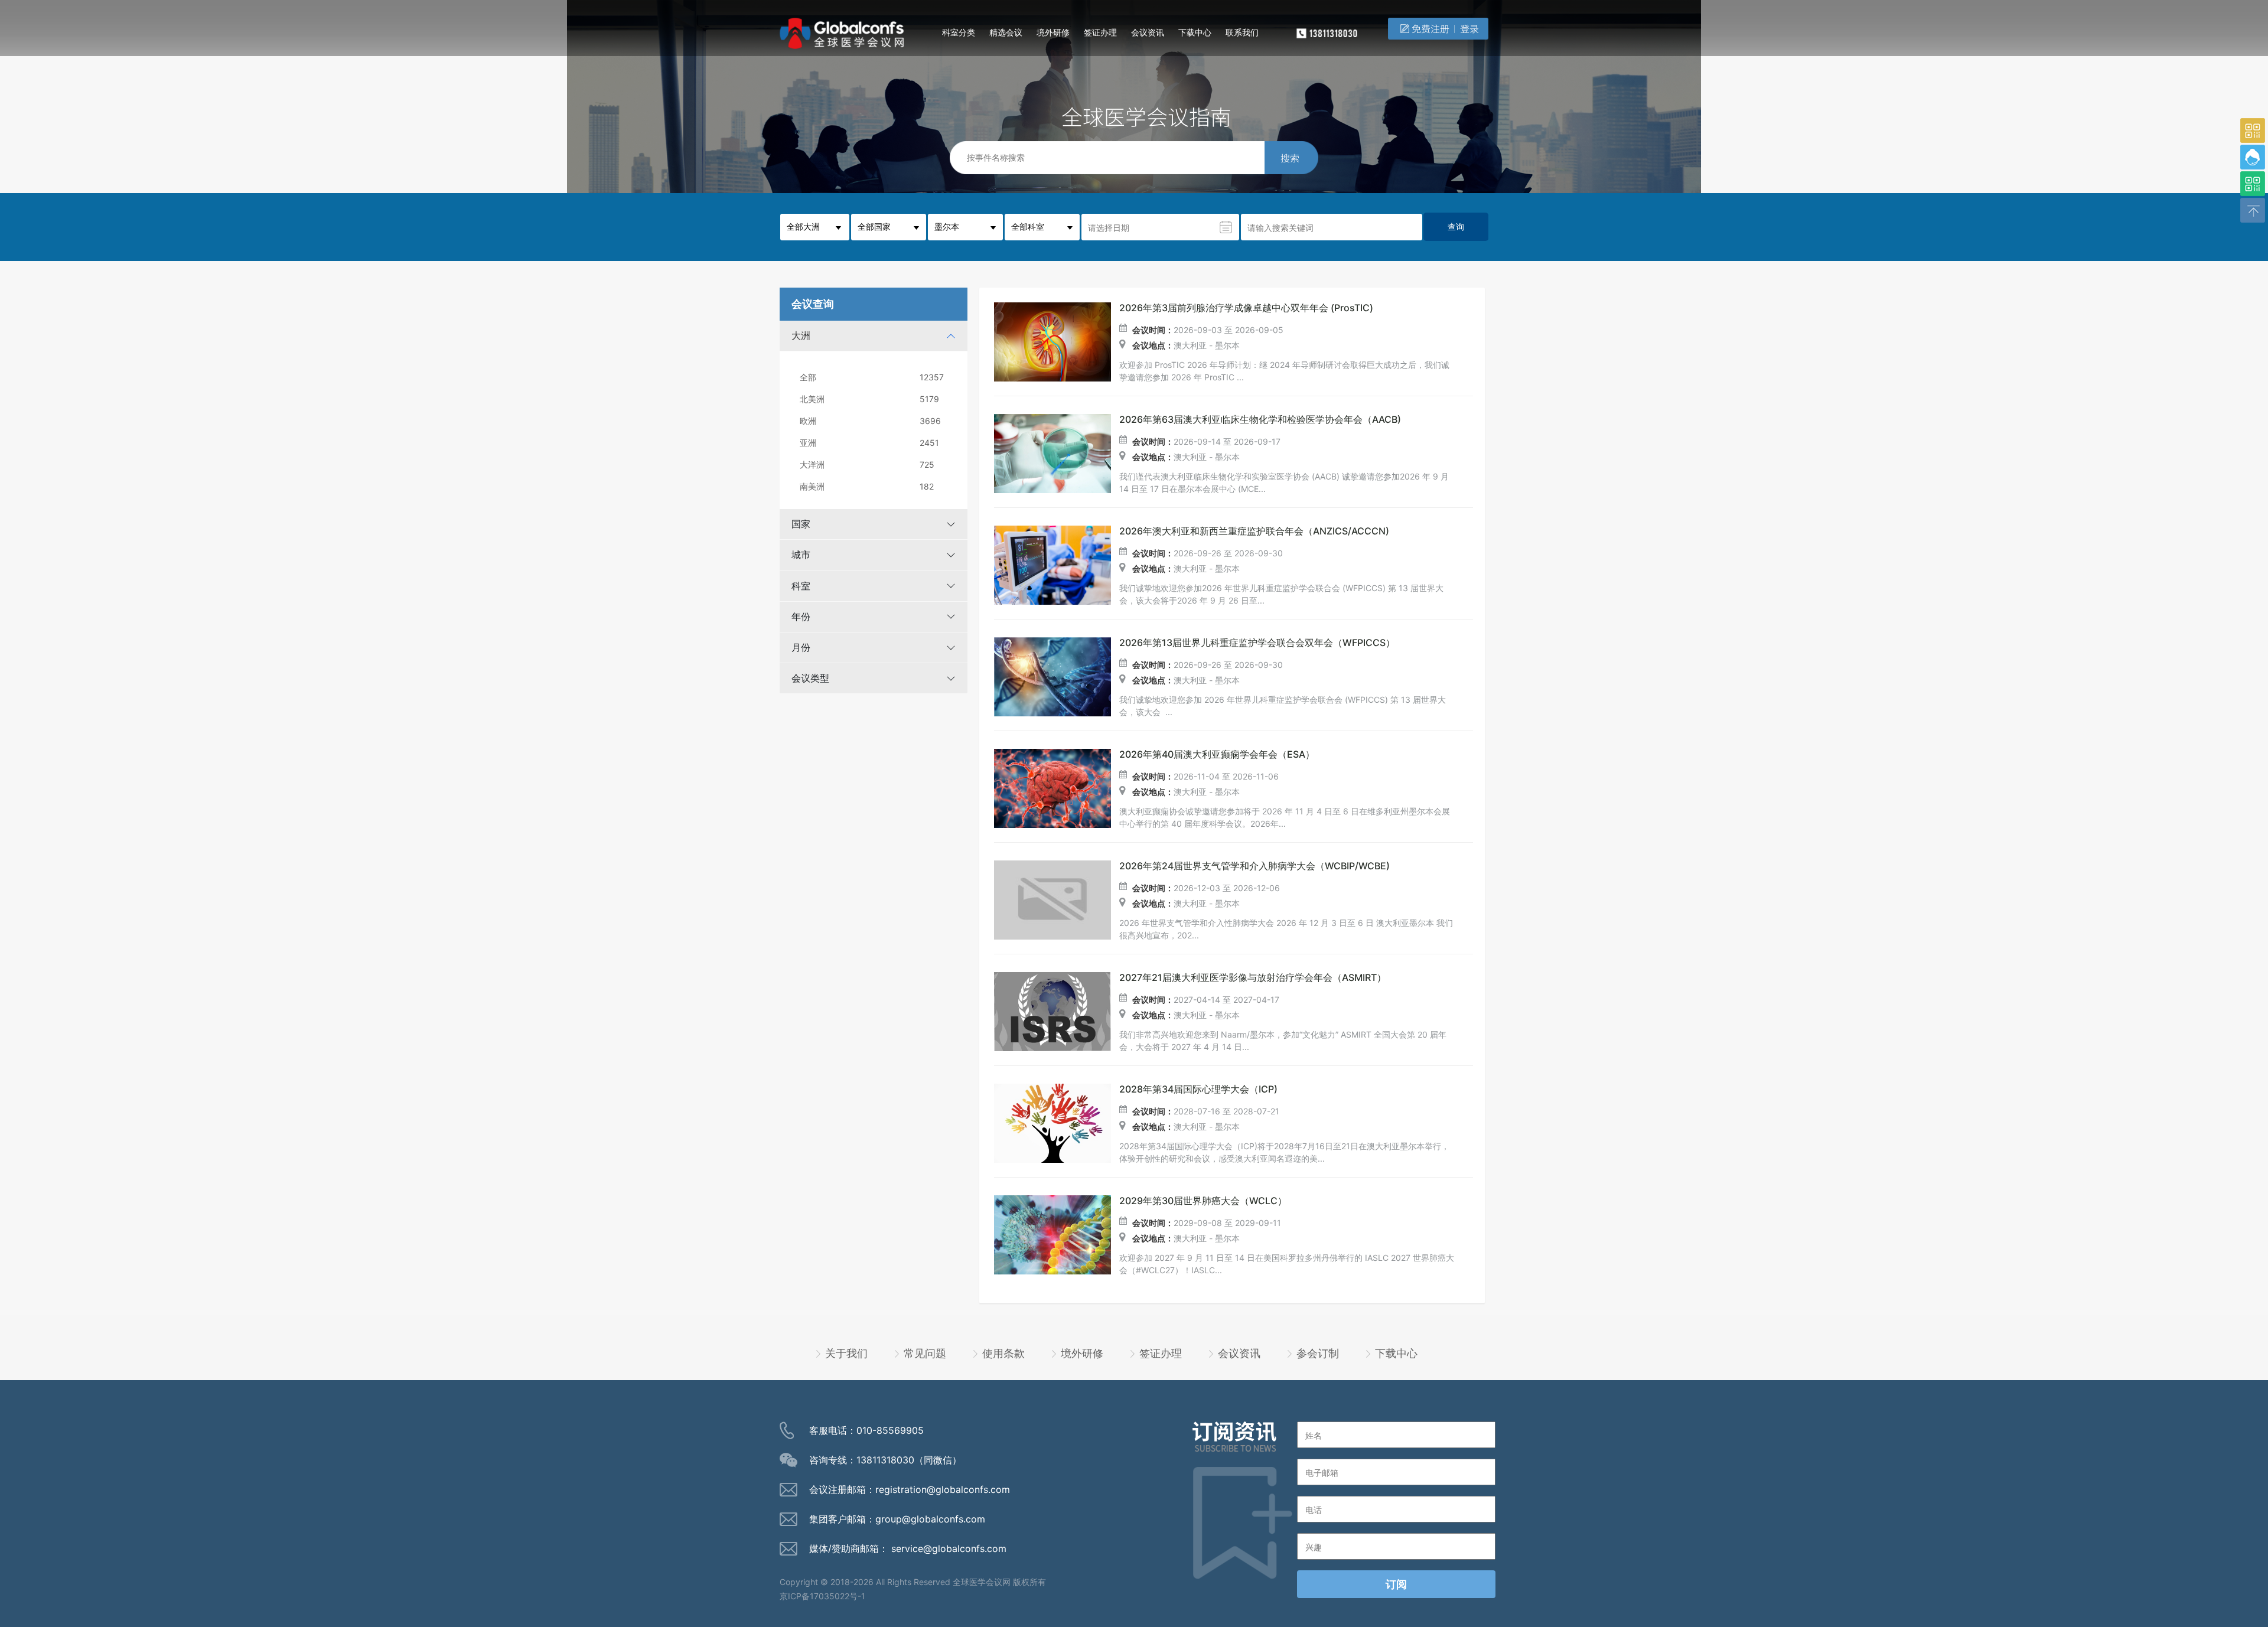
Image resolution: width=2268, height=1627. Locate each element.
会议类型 (810, 678)
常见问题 (925, 1353)
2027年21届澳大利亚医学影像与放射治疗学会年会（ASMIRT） (1253, 978)
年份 (801, 617)
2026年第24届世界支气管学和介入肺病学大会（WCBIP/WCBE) (1254, 866)
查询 (1456, 226)
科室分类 (959, 32)
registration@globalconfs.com (943, 1489)
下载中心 (1195, 32)
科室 (801, 586)
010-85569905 (890, 1430)
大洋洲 (867, 464)
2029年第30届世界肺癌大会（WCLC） (1203, 1201)
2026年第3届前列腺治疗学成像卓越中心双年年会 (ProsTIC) (1246, 308)
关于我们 (846, 1353)
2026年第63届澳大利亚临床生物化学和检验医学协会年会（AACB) (1260, 420)
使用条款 (1003, 1353)
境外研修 (1053, 32)
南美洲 (867, 486)
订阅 (1396, 1584)
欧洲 (870, 421)
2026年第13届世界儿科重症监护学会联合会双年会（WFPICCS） (1257, 643)
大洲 (801, 335)
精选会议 (1006, 32)
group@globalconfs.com (930, 1519)
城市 (801, 555)
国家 (801, 524)
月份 (801, 647)
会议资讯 (1148, 32)
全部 (872, 377)
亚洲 (869, 443)
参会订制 (1318, 1353)
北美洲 (869, 399)
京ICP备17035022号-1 (822, 1596)
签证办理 (1100, 32)
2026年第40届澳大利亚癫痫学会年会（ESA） (1217, 754)
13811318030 (885, 1460)
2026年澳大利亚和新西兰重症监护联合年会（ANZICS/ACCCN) (1254, 531)
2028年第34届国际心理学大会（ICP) (1198, 1089)
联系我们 (1242, 32)
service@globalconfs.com (949, 1548)
